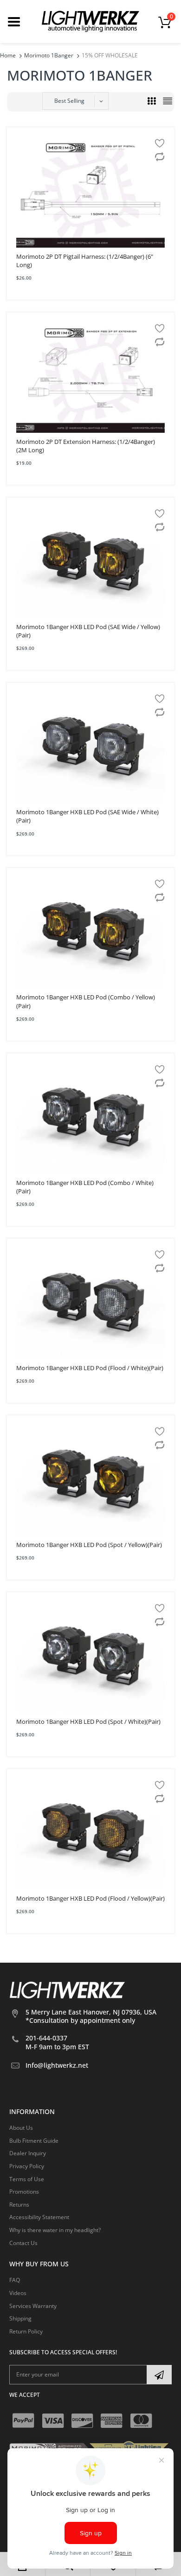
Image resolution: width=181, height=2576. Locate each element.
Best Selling (69, 101)
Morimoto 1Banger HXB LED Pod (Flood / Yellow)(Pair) (90, 1898)
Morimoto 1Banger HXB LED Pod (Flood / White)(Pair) (90, 1368)
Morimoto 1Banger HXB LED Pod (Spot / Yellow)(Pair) (89, 1545)
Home (8, 55)
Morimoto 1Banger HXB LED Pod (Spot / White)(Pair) (88, 1721)
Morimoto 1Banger (49, 55)
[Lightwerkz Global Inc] (90, 21)
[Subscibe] (159, 2375)
